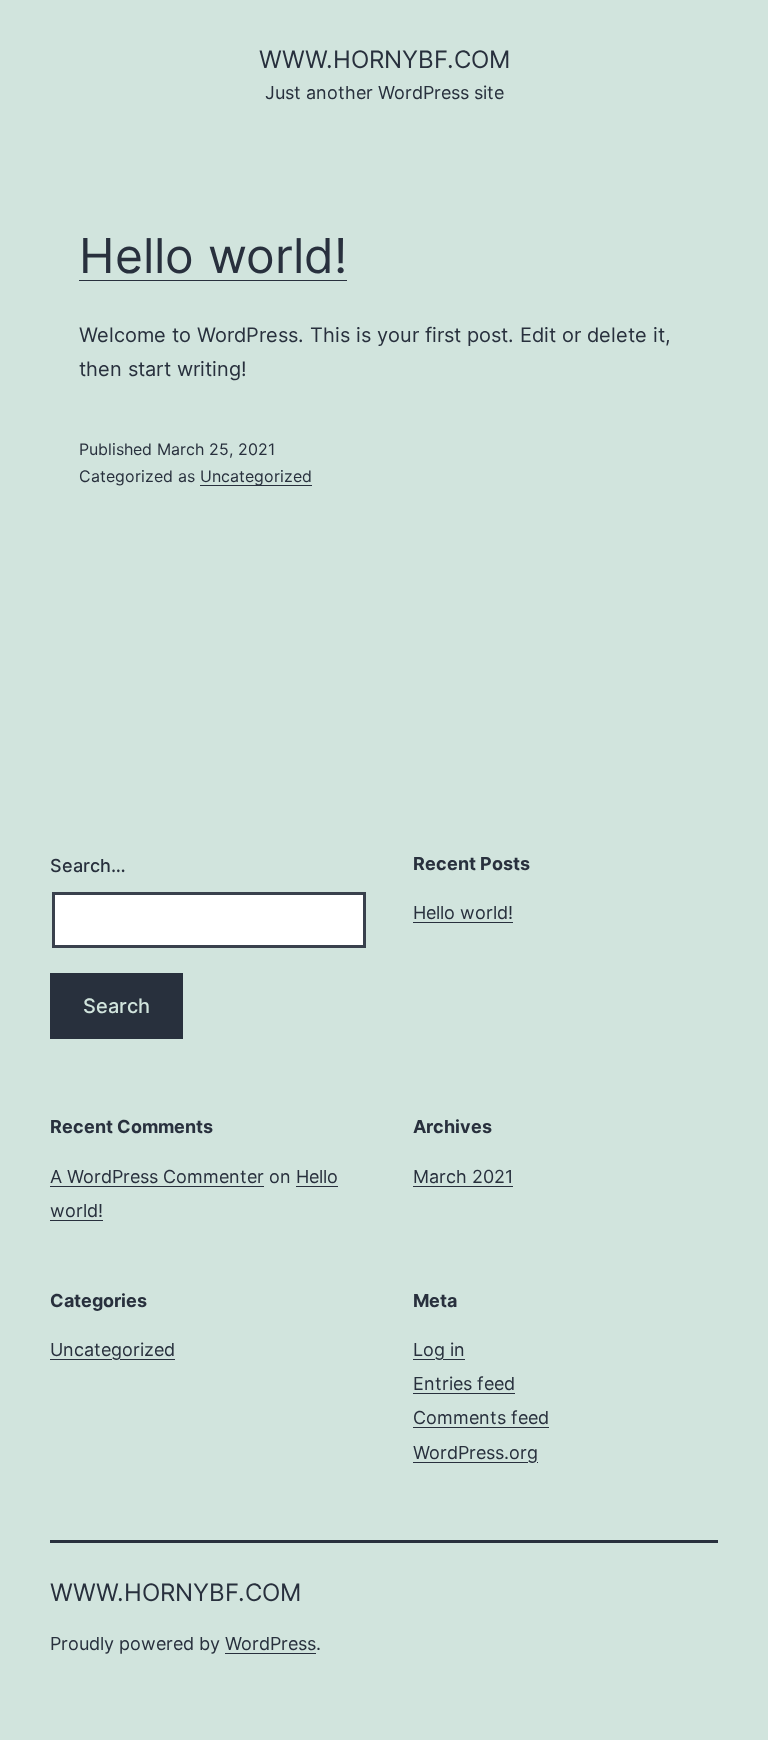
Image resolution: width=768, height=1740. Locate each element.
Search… (88, 865)
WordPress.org (475, 1452)
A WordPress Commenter (157, 1176)
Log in (439, 1349)
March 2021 (463, 1176)
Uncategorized (256, 476)
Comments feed (481, 1417)
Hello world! (213, 255)
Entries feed (464, 1383)
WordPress (270, 1643)
